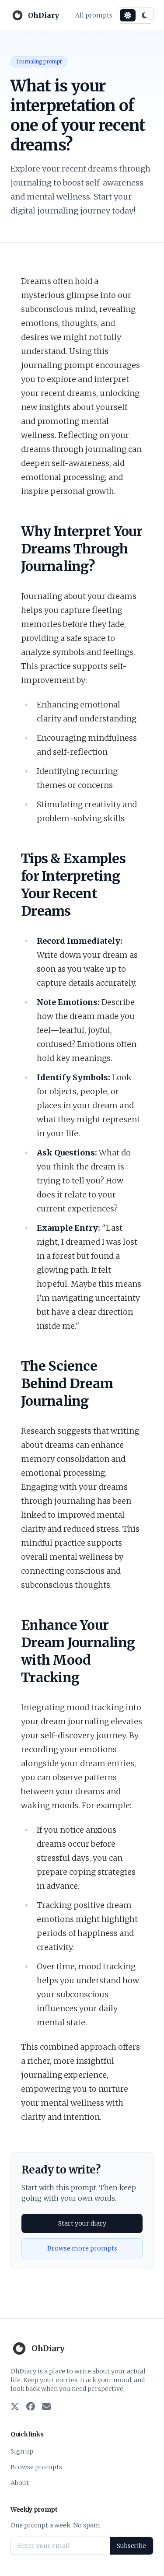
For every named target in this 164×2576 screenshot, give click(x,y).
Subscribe (131, 2546)
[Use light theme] (128, 15)
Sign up (22, 2451)
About (20, 2483)
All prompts (94, 15)
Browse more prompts (82, 2248)
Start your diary (82, 2223)
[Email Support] (46, 2407)
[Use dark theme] (144, 15)
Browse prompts (36, 2467)
